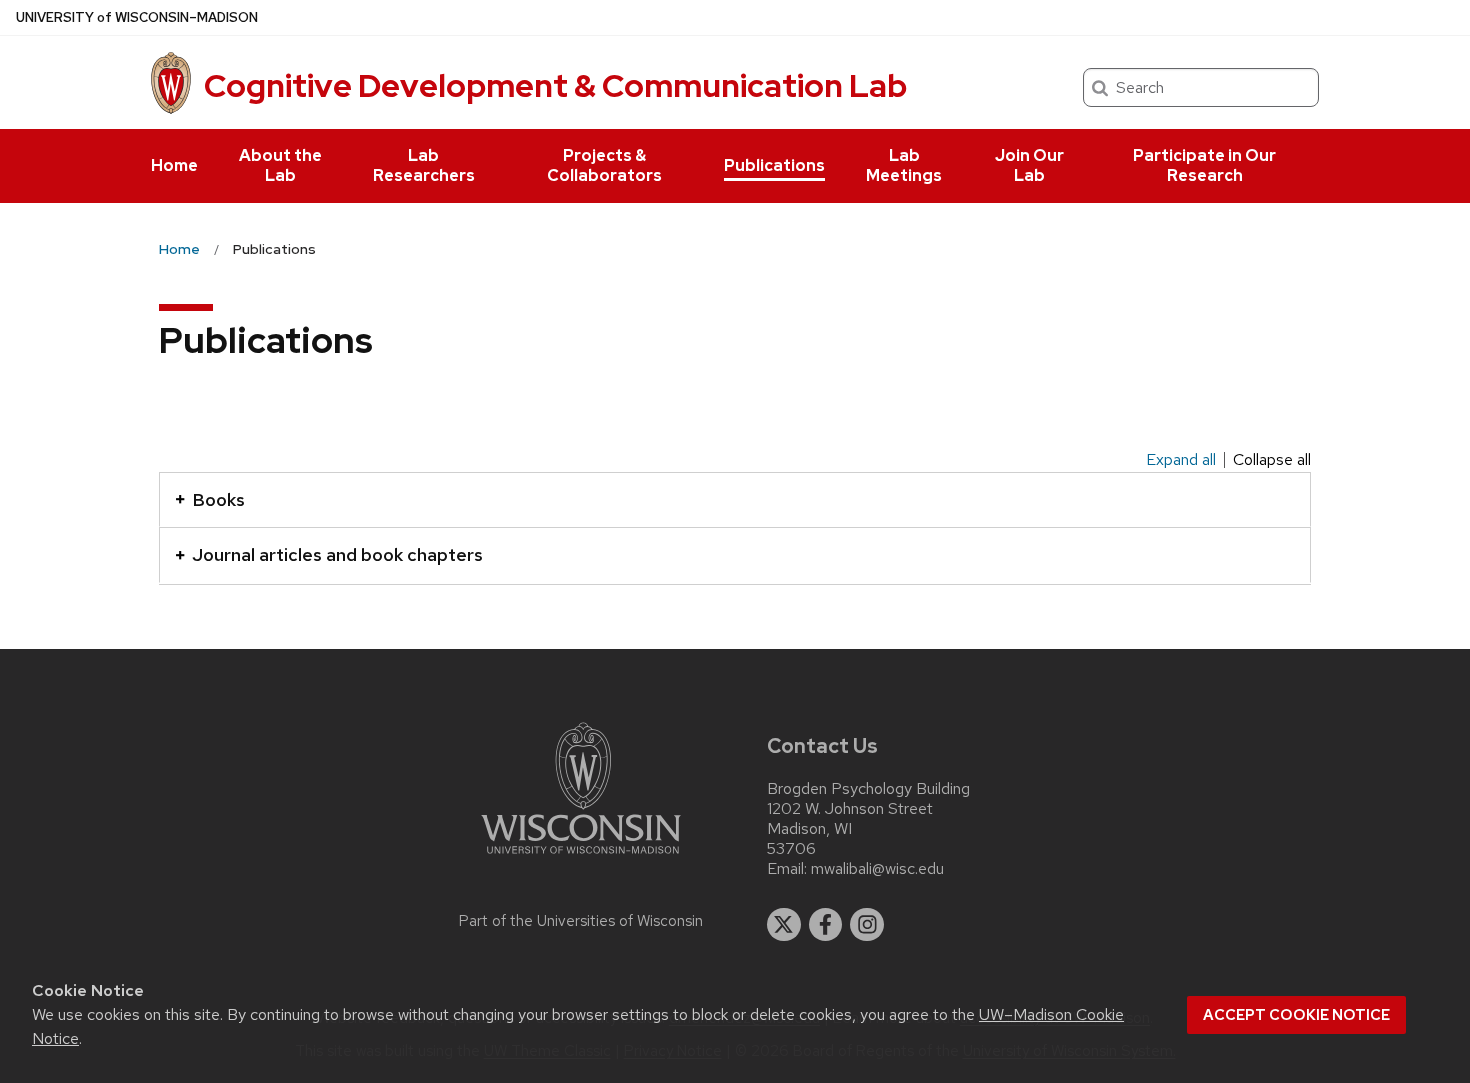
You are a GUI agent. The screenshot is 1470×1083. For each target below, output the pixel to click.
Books (218, 499)
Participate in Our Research (1204, 165)
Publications (774, 165)
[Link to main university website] (581, 857)
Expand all (1181, 460)
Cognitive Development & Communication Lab (555, 85)
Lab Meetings (904, 165)
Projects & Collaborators (604, 165)
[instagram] (867, 925)
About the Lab (280, 165)
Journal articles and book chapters (337, 554)
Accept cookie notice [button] (1296, 1015)
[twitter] (784, 925)
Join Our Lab (1029, 165)
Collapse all (1272, 460)
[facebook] (826, 925)
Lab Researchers (424, 165)
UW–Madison (137, 17)
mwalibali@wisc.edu (877, 869)
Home (174, 165)
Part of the (581, 921)
